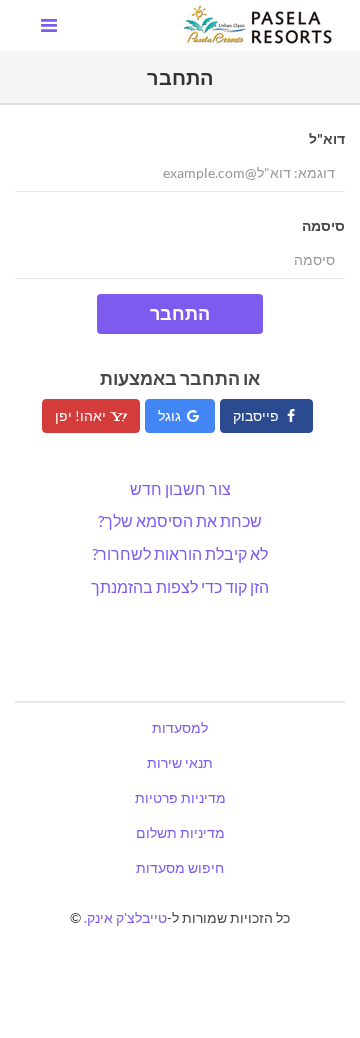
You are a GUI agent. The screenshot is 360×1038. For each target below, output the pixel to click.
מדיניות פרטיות (180, 797)
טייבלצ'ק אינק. (125, 917)
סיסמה (323, 225)
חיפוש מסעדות (180, 867)
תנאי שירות (180, 762)
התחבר (180, 313)
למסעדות (180, 727)
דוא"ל (327, 138)
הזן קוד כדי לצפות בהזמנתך (180, 586)
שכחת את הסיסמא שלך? (180, 520)
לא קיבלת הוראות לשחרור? (180, 553)
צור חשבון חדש (180, 488)
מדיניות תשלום (180, 832)
